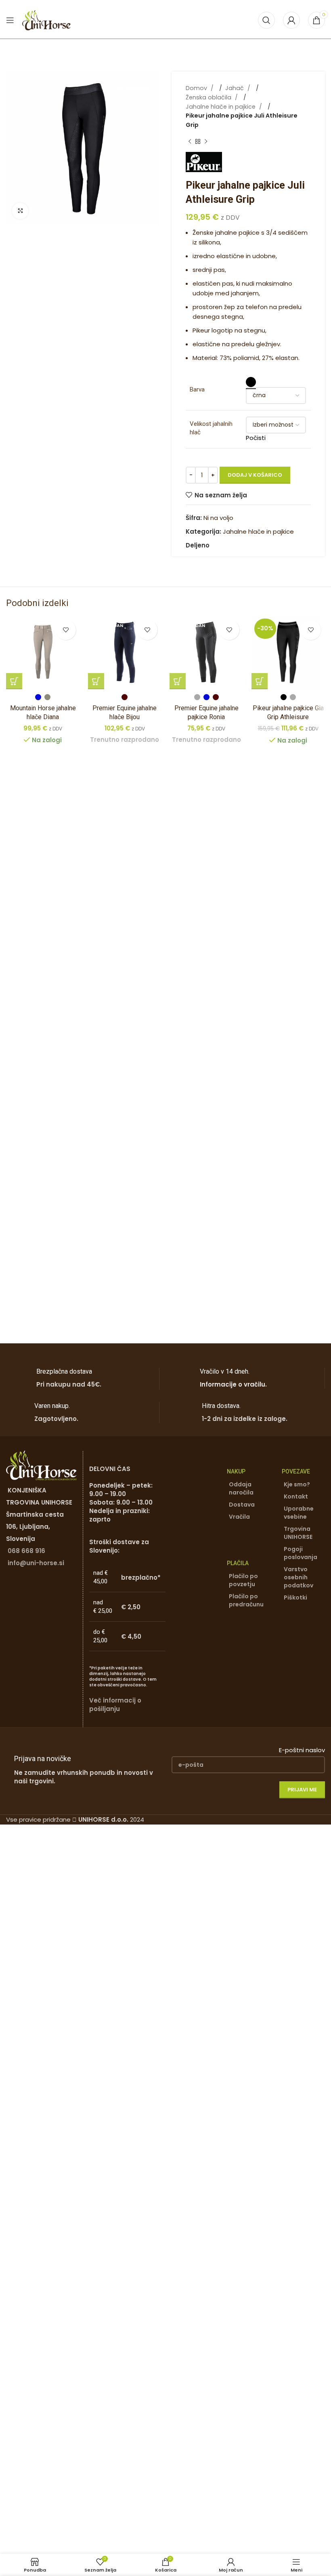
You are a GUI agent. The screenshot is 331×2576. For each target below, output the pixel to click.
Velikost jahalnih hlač (211, 428)
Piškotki (295, 1597)
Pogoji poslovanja (301, 1553)
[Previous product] (190, 142)
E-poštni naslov (302, 1750)
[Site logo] (46, 20)
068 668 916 (26, 1551)
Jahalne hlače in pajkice (221, 107)
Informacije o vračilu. (233, 1384)
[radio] (251, 382)
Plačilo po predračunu (246, 1600)
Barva (197, 389)
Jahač (235, 88)
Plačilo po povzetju (243, 1580)
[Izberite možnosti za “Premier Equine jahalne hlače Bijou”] (96, 681)
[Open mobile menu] (10, 20)
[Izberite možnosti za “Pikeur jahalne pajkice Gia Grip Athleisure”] (260, 681)
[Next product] (206, 142)
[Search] (266, 20)
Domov (197, 88)
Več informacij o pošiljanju (115, 1705)
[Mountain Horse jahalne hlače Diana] (43, 653)
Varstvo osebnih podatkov (299, 1577)
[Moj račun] (291, 20)
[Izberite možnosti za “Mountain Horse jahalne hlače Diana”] (14, 681)
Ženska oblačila (209, 97)
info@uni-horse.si (36, 1563)
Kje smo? (297, 1484)
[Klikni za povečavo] (20, 211)
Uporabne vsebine (299, 1513)
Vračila (239, 1517)
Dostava (242, 1505)
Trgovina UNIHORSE (298, 1533)
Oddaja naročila (241, 1488)
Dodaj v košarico (255, 475)
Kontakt (296, 1496)
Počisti (256, 438)
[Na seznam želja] (66, 630)
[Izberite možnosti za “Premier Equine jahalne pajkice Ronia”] (178, 681)
